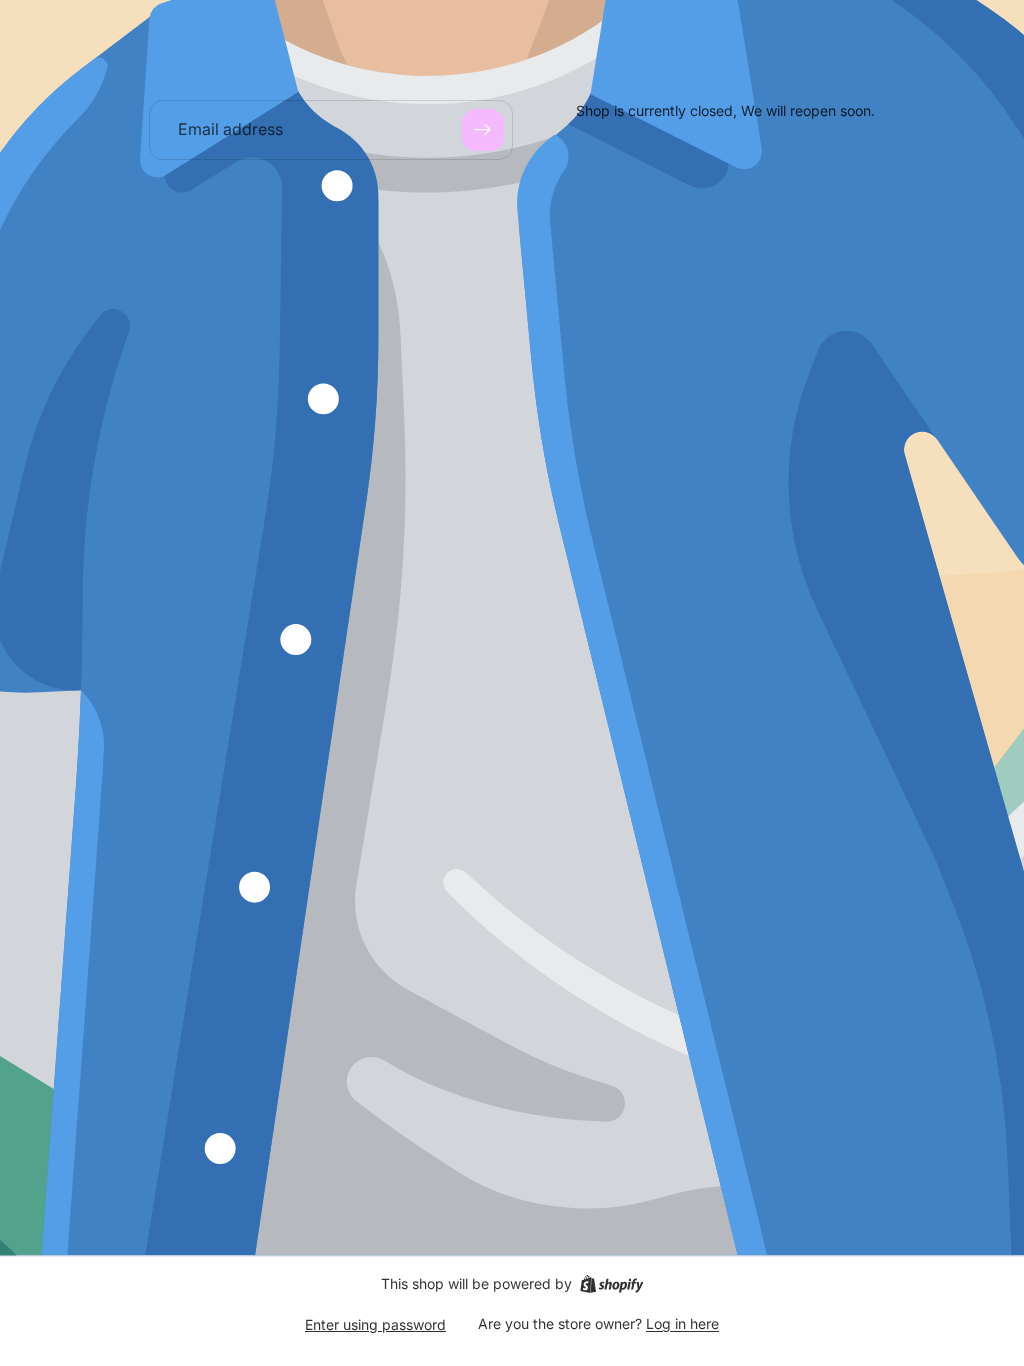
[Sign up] (483, 130)
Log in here (682, 1323)
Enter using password (375, 1324)
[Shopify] (611, 1284)
